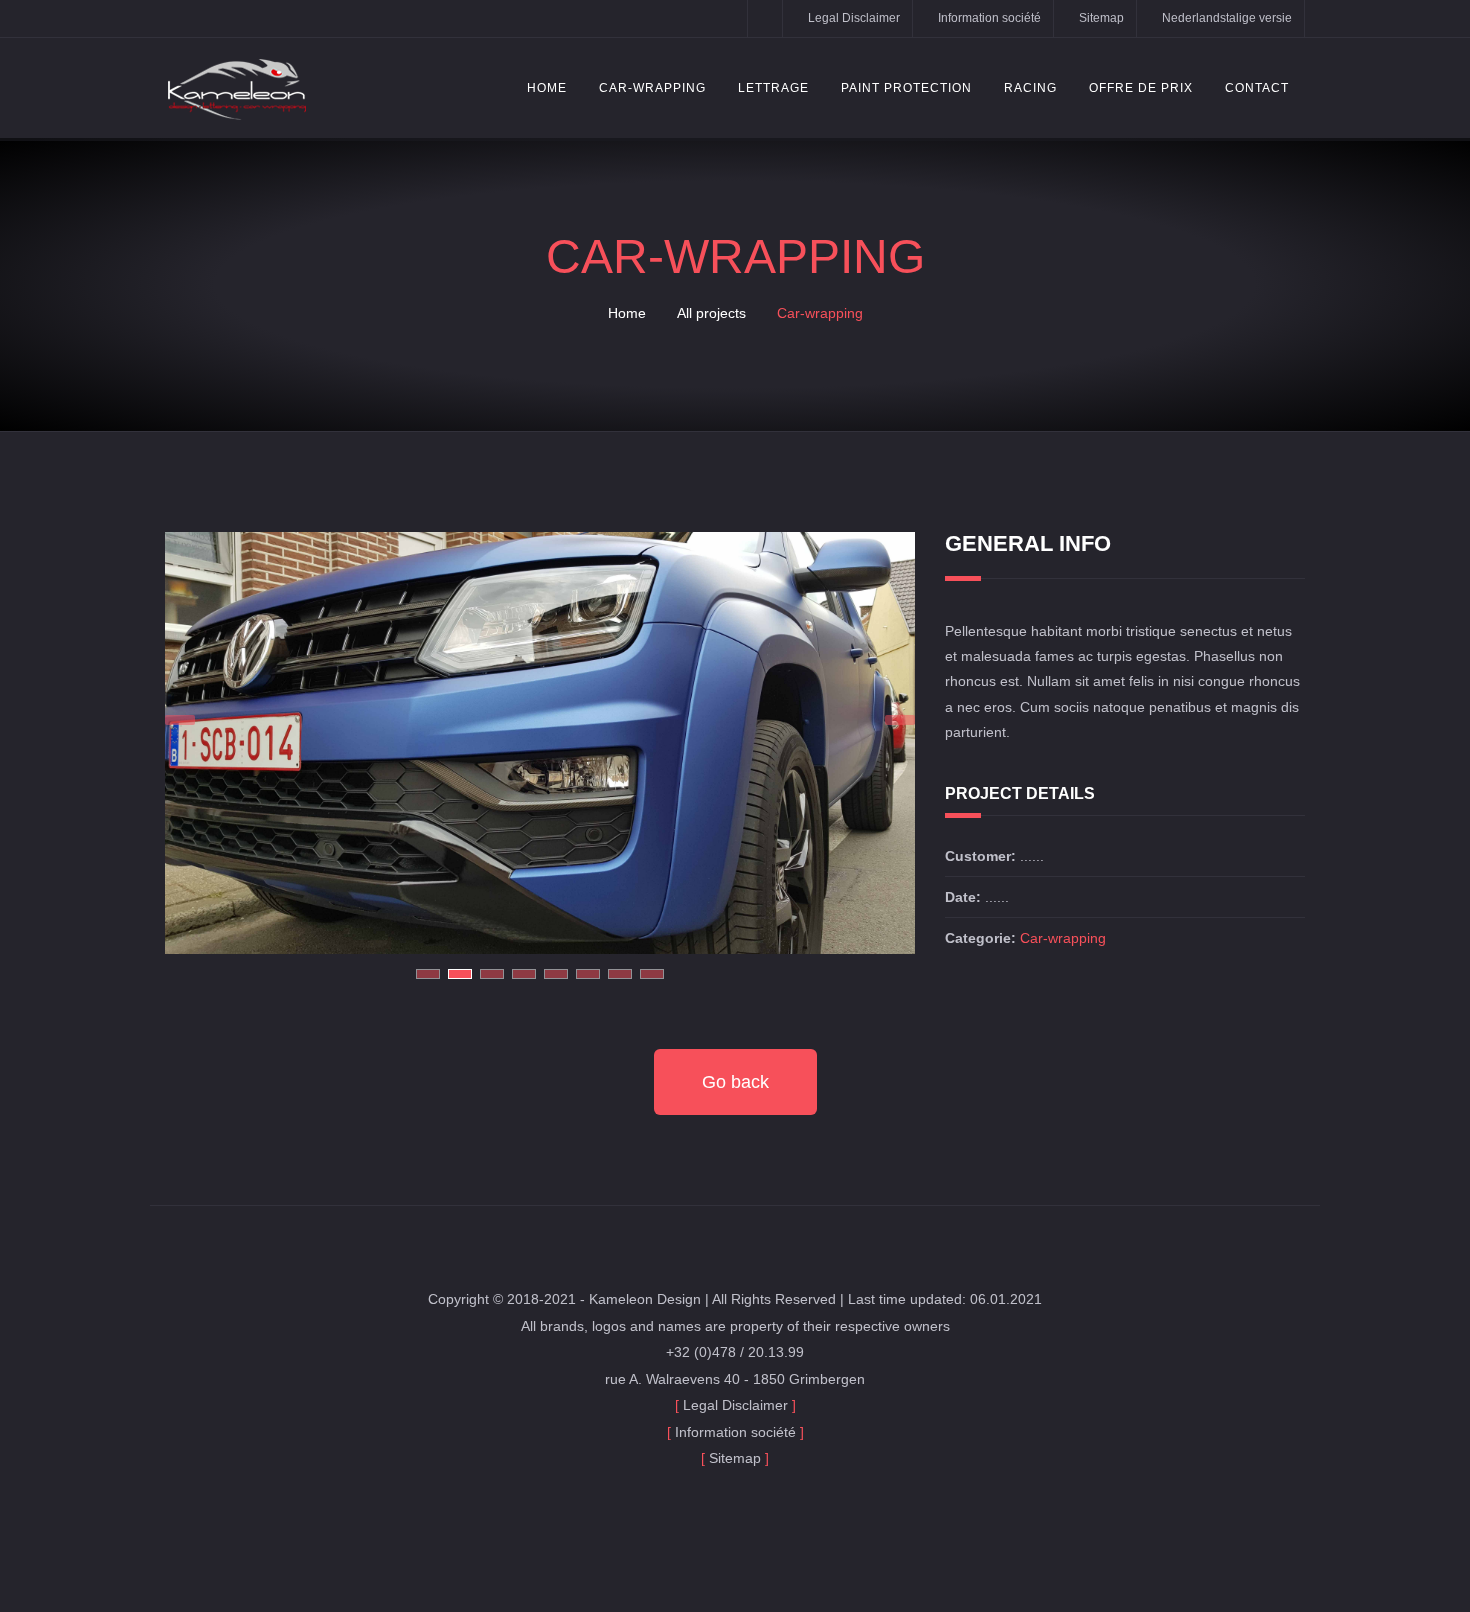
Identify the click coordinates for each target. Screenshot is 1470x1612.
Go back (735, 1082)
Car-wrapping (652, 88)
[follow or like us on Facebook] (765, 18)
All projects (711, 313)
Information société (989, 18)
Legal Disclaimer (854, 18)
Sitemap (1101, 18)
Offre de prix (1141, 88)
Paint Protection (906, 88)
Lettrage (773, 88)
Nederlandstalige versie (1227, 18)
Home (547, 88)
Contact (1257, 88)
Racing (1030, 88)
